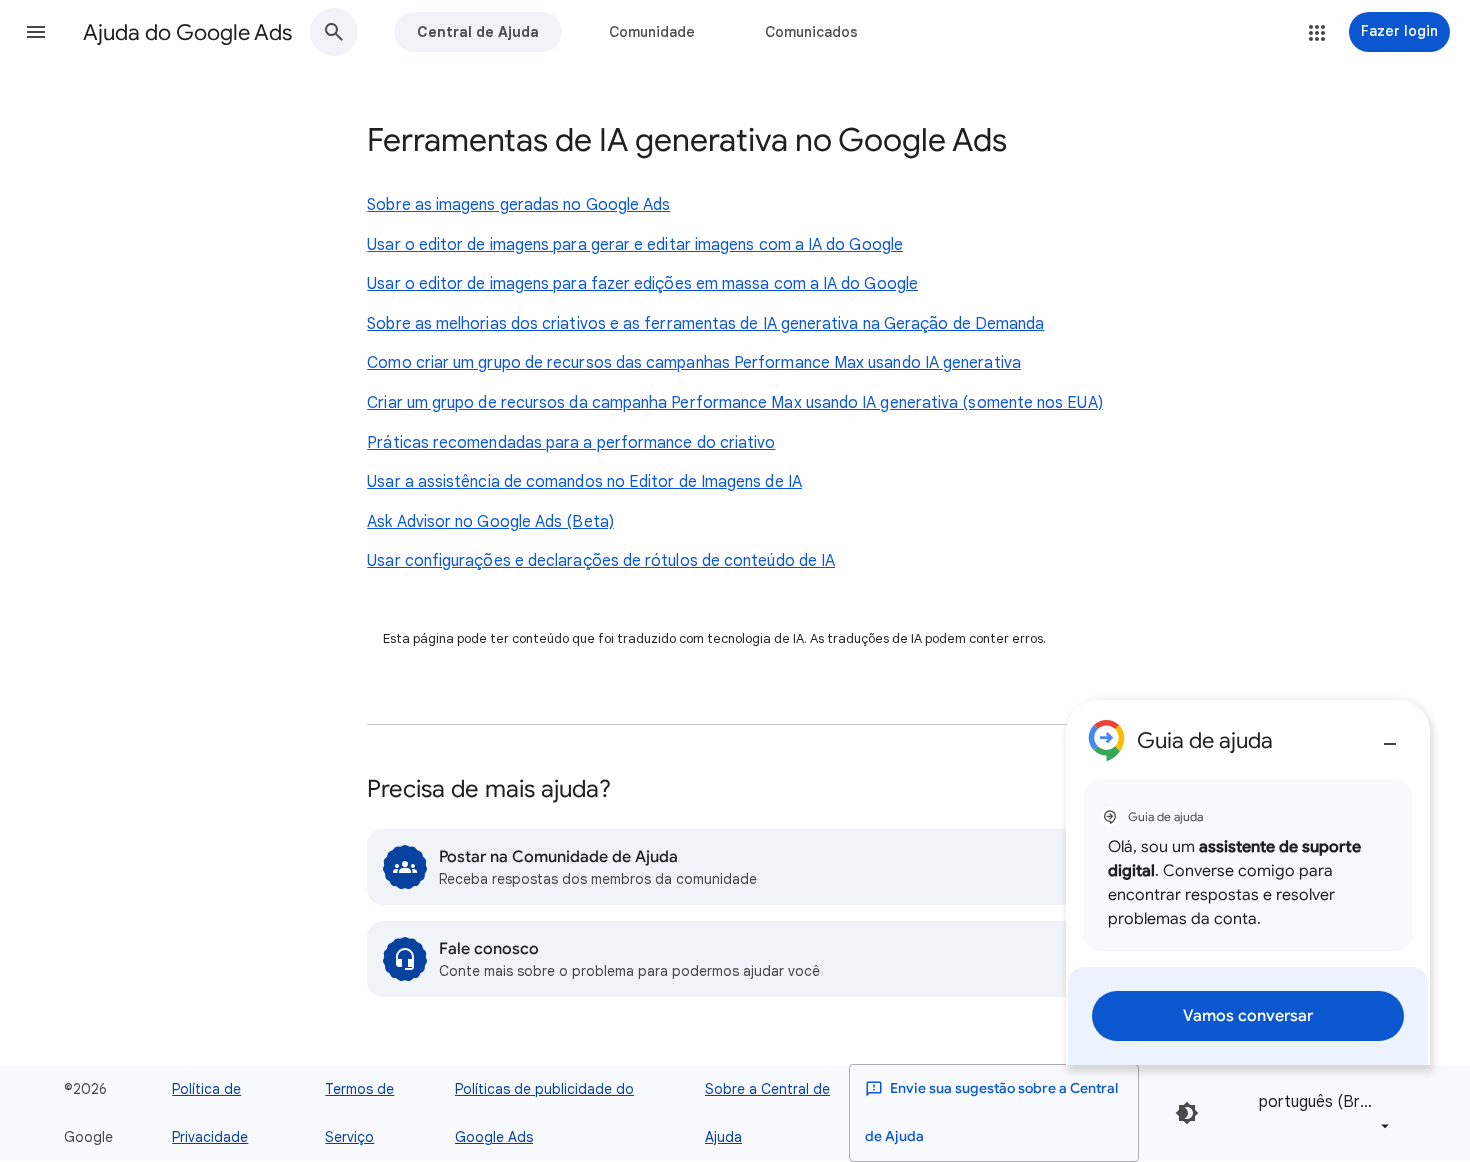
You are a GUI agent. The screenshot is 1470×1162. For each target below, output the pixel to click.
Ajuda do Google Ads (187, 32)
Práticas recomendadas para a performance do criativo (571, 443)
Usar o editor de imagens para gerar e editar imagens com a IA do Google (635, 245)
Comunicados (811, 32)
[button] (36, 32)
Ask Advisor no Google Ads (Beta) (490, 522)
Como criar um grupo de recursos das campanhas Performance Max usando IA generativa (694, 363)
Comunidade (652, 32)
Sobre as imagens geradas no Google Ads (518, 205)
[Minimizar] (1390, 736)
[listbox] (1320, 1112)
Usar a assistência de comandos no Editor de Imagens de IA (584, 482)
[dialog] (1248, 882)
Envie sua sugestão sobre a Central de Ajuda (991, 1112)
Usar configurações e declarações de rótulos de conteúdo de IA (601, 561)
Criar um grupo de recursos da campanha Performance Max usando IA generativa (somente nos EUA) (734, 403)
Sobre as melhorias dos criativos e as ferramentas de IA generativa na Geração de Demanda (705, 324)
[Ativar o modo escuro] (1187, 1113)
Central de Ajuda (478, 32)
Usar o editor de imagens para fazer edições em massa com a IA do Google (642, 284)
